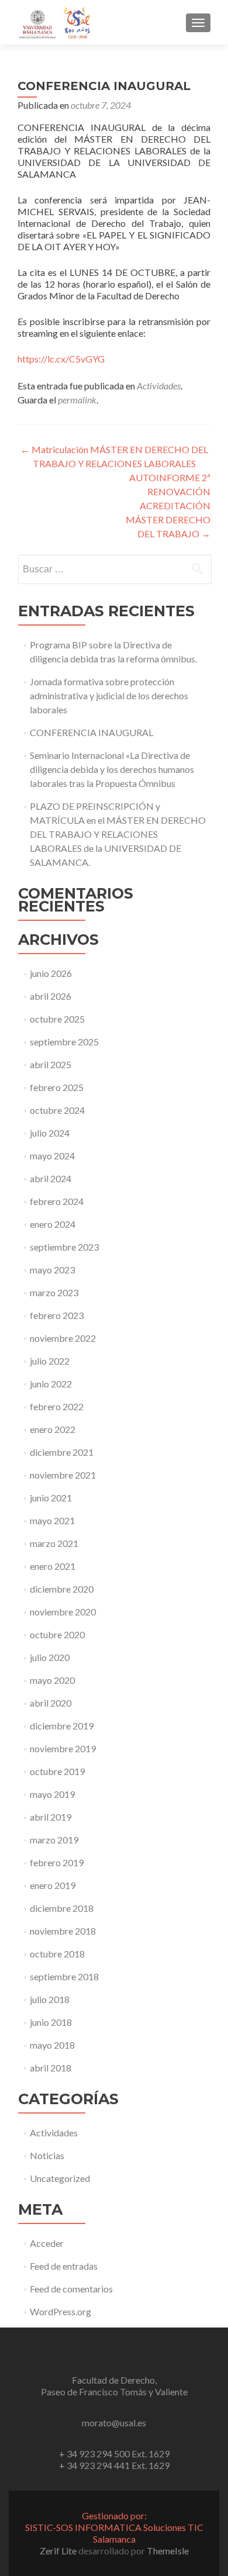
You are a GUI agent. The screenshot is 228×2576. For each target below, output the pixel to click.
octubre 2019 (57, 1771)
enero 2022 (53, 1429)
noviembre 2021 (63, 1475)
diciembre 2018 (62, 1908)
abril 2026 (51, 996)
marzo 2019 (54, 1840)
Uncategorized (60, 2178)
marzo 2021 (54, 1543)
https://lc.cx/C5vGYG (61, 359)
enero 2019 (53, 1885)
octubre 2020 (57, 1634)
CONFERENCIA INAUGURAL (91, 732)
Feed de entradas (64, 2266)
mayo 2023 (52, 1270)
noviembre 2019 (63, 1748)
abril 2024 (51, 1178)
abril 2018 (51, 2068)
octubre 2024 (57, 1110)
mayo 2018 (52, 2045)
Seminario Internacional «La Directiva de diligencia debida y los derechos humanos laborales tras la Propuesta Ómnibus (112, 769)
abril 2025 (51, 1064)
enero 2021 (53, 1566)
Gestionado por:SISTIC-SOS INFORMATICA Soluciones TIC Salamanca (114, 2527)
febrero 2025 (57, 1087)
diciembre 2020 (62, 1589)
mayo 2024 (52, 1156)
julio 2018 (50, 1999)
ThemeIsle (168, 2551)
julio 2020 (50, 1657)
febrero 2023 (57, 1315)
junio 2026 (51, 973)
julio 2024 (50, 1133)
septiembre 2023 (64, 1247)
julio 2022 (50, 1361)
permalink (77, 400)
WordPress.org (61, 2311)
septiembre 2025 (64, 1042)
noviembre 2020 (63, 1612)
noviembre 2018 (63, 1931)
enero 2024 (53, 1224)
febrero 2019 (57, 1862)
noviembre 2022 (63, 1338)
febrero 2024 (57, 1201)
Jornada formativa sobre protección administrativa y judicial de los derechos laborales (109, 695)
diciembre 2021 (62, 1452)
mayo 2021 (52, 1520)
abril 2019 (51, 1817)
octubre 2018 (57, 1954)
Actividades (159, 386)
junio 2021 (51, 1498)
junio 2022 (51, 1384)
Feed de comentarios (71, 2289)
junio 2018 (51, 2022)
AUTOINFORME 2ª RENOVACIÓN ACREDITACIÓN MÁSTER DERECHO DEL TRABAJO (168, 505)
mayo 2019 (52, 1794)
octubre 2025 (57, 1019)
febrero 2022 (57, 1406)
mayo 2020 (52, 1680)
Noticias (47, 2155)
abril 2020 (51, 1703)
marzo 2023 (54, 1292)
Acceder (47, 2243)
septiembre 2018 (64, 1976)
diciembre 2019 (62, 1726)
